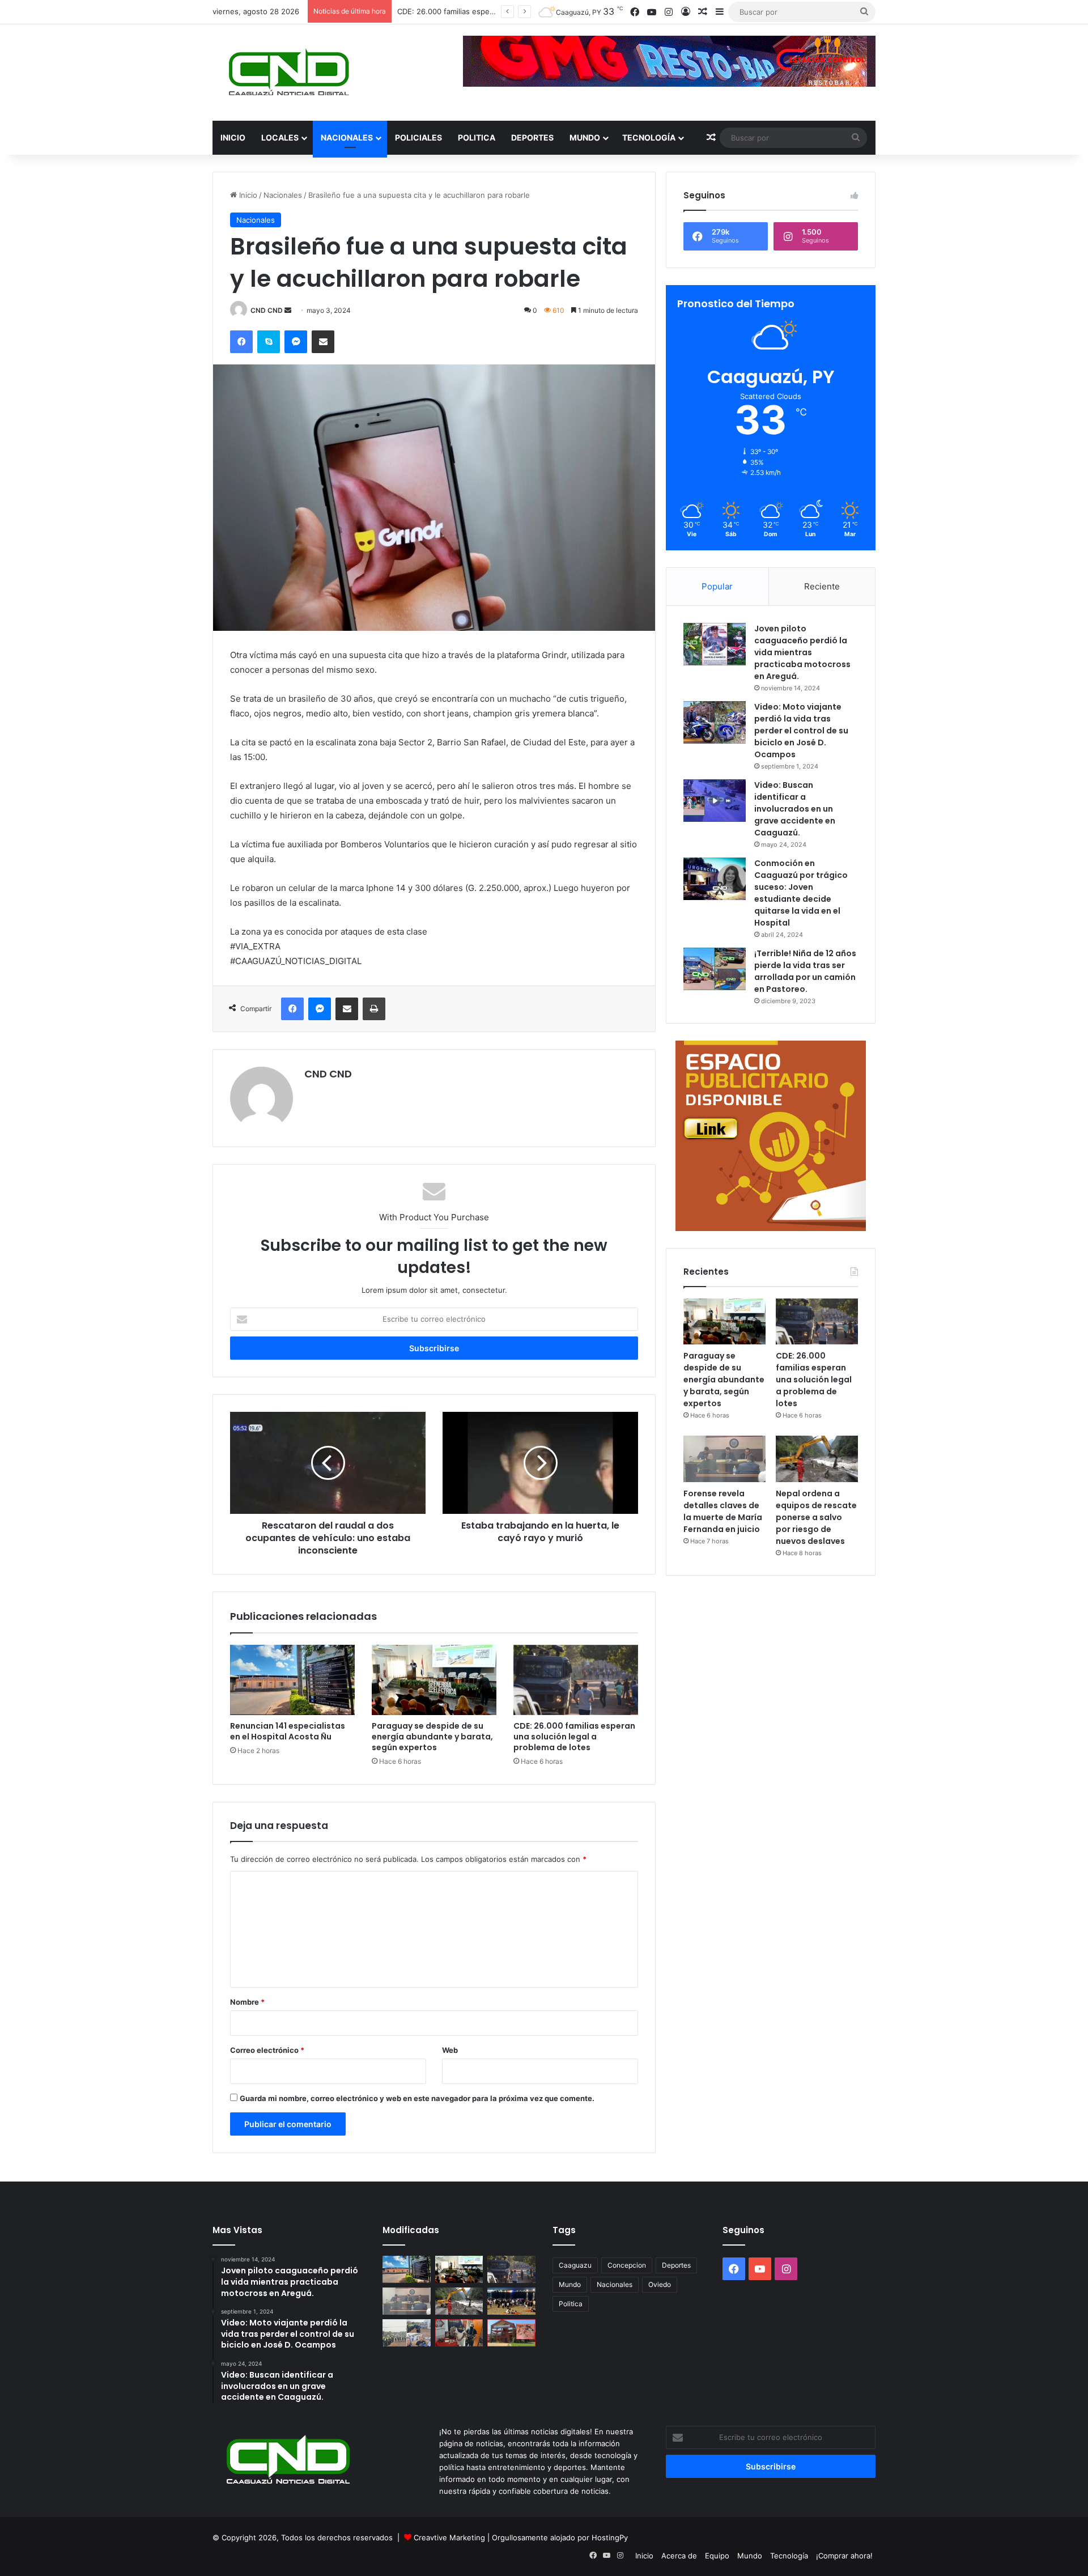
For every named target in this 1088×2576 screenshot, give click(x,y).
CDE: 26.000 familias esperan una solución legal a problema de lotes (574, 1737)
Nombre (247, 2002)
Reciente (822, 586)
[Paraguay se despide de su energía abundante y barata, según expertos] (434, 1680)
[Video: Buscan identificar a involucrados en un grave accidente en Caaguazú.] (715, 801)
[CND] (288, 73)
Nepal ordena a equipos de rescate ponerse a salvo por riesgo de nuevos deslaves (816, 1517)
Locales (280, 137)
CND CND (267, 310)
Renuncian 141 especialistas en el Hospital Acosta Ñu (288, 1731)
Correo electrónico (267, 2050)
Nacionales (347, 137)
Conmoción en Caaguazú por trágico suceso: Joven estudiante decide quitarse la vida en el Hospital (801, 893)
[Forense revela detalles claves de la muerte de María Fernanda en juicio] (724, 1459)
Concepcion (627, 2265)
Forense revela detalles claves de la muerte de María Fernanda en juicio (723, 1511)
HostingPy (610, 2537)
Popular (717, 586)
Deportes (532, 137)
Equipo (717, 2556)
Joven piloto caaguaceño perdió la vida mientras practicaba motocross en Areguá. (802, 652)
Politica (477, 137)
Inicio (233, 137)
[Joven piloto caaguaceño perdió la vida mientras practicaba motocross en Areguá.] (715, 644)
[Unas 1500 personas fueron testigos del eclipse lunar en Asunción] (511, 2301)
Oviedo (660, 2284)
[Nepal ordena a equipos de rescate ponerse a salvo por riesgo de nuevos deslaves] (817, 1459)
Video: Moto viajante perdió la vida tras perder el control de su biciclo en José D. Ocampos (801, 731)
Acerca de (679, 2556)
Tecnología (649, 137)
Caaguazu (575, 2265)
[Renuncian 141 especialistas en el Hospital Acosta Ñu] (292, 1680)
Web (450, 2050)
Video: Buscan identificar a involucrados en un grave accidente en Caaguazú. (795, 809)
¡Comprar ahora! (844, 2556)
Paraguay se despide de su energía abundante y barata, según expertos (432, 1737)
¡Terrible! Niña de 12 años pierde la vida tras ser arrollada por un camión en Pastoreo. (805, 971)
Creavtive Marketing (449, 2537)
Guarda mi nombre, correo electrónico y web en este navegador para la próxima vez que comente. (417, 2098)
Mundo (585, 137)
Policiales (418, 137)
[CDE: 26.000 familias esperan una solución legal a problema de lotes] (576, 1680)
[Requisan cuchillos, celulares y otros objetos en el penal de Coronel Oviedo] (511, 2333)
